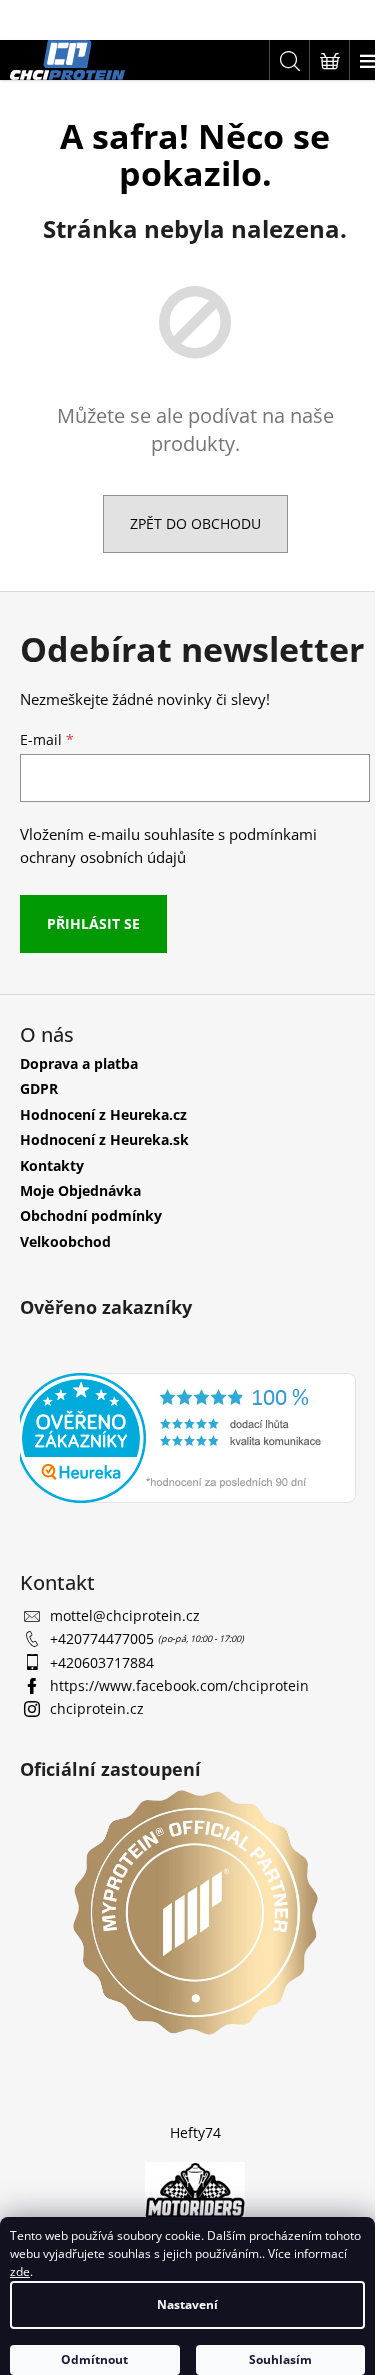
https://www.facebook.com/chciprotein (179, 1721)
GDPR (39, 1126)
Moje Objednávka (80, 1227)
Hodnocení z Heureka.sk (104, 1177)
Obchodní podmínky (91, 1253)
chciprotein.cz (97, 1744)
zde (20, 2271)
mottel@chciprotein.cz (125, 1650)
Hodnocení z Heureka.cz (103, 1151)
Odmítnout (94, 2359)
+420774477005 (104, 1674)
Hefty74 (187, 2157)
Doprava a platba (79, 1100)
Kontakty (52, 1202)
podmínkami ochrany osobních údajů (168, 883)
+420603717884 (102, 1697)
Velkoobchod (65, 1278)
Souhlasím (280, 2359)
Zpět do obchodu (187, 523)
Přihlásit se (93, 960)
